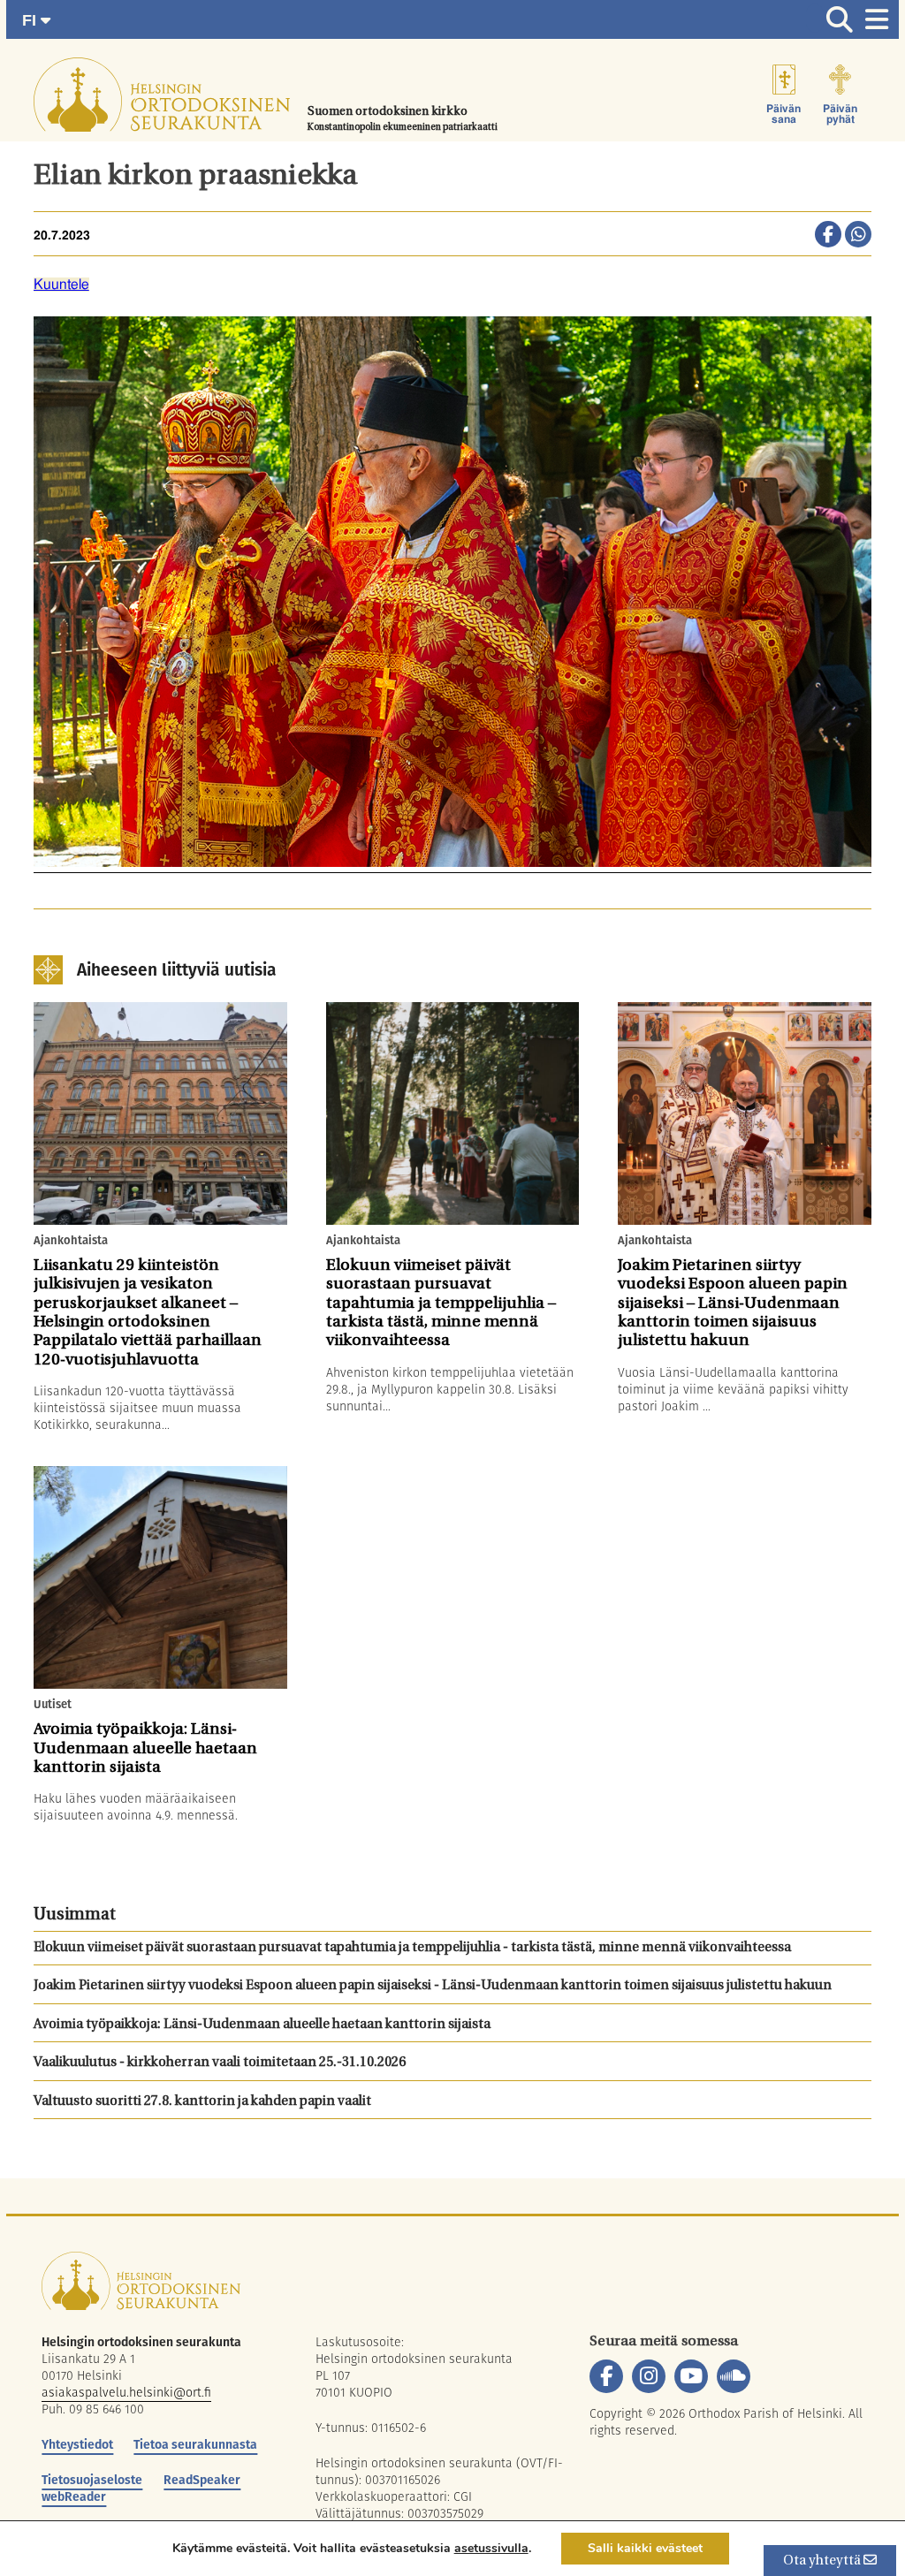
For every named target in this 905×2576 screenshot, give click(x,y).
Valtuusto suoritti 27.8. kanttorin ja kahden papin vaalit (202, 2102)
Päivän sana (783, 114)
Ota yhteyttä (823, 2561)
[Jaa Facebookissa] (828, 236)
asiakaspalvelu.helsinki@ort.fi (126, 2392)
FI (31, 20)
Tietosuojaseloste (92, 2480)
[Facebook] (606, 2376)
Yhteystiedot (77, 2444)
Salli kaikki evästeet (645, 2548)
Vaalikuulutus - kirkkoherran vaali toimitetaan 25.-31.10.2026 (220, 2063)
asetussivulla (491, 2549)
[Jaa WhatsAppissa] (858, 236)
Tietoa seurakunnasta (195, 2444)
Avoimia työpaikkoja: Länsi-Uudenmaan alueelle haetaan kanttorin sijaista (262, 2025)
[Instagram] (649, 2376)
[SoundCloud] (734, 2376)
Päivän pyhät (840, 114)
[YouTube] (691, 2376)
